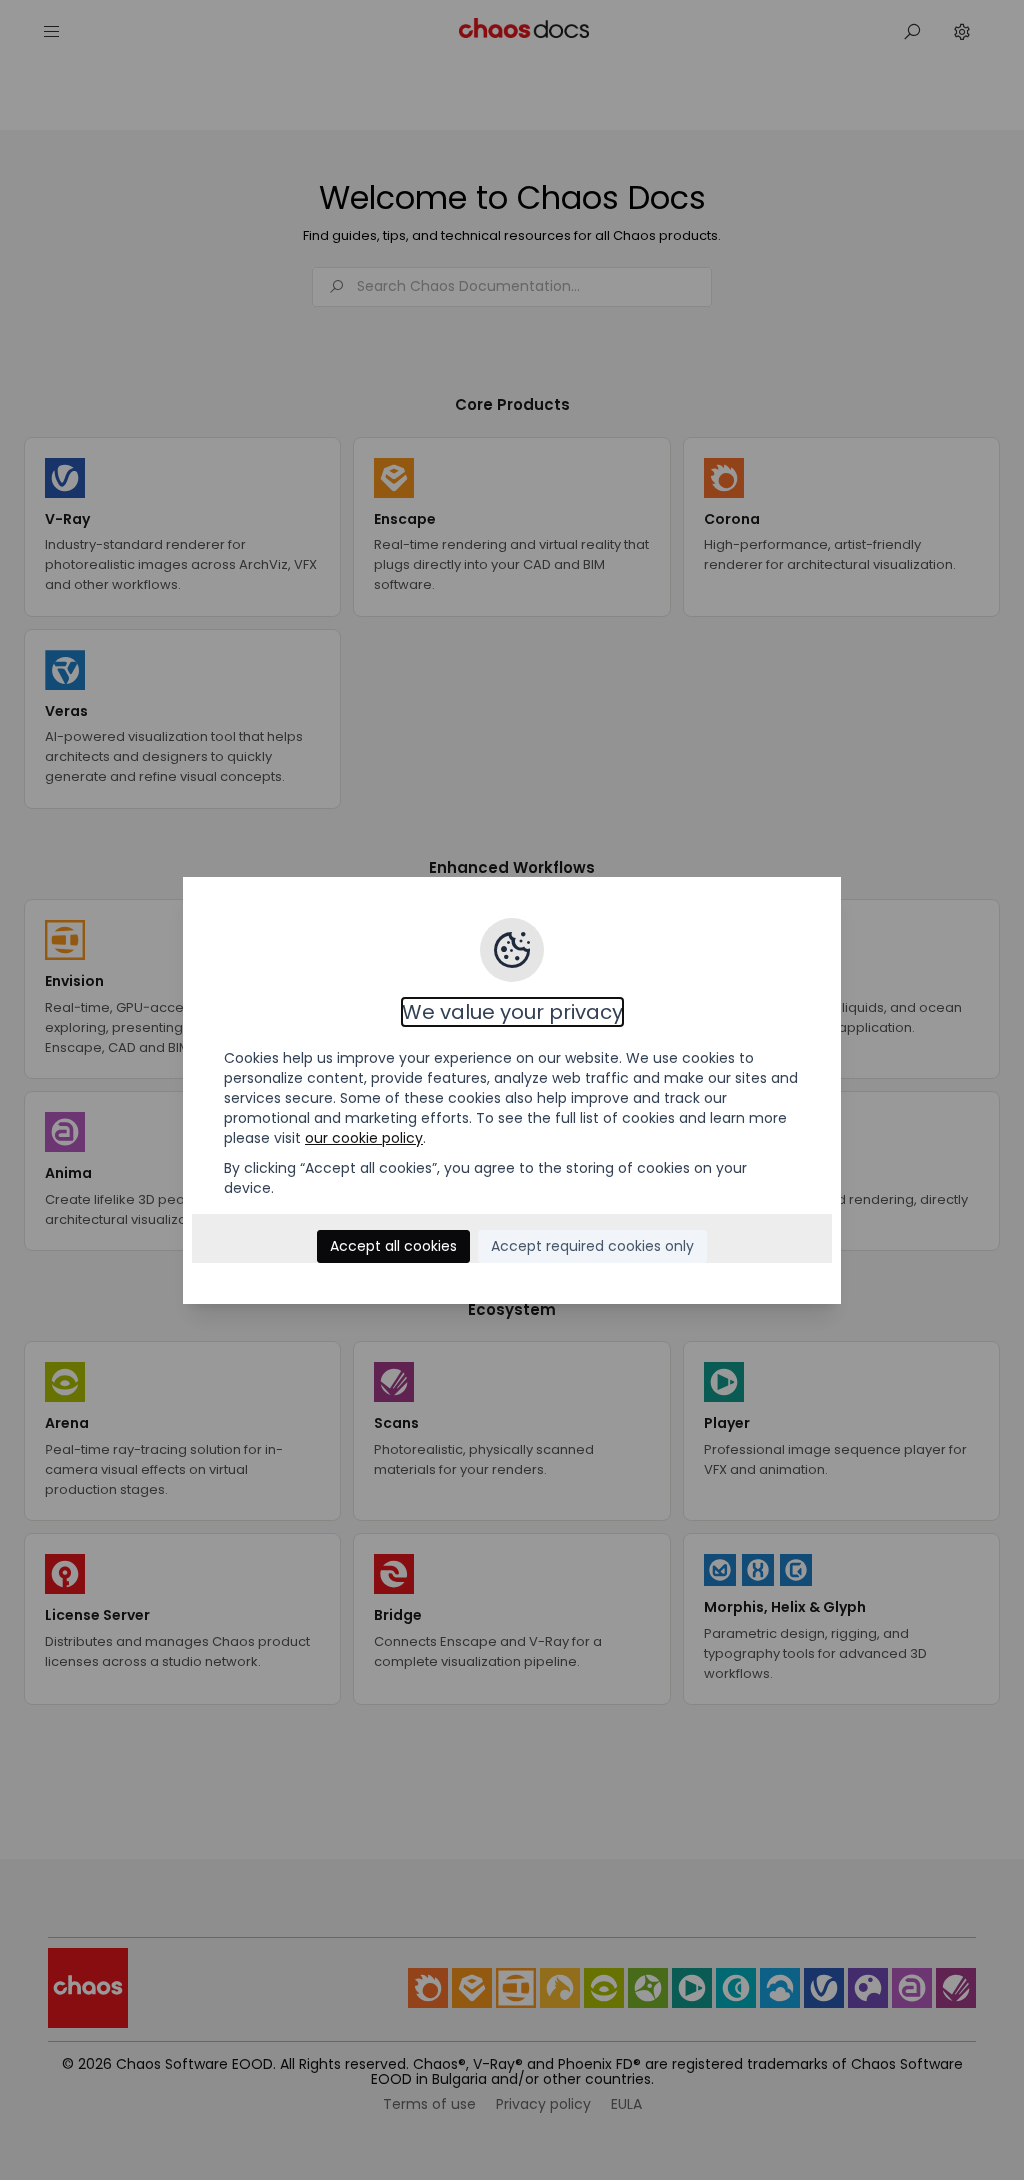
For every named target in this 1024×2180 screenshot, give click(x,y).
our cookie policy (364, 1138)
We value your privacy (512, 1012)
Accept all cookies (393, 1246)
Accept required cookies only (592, 1246)
